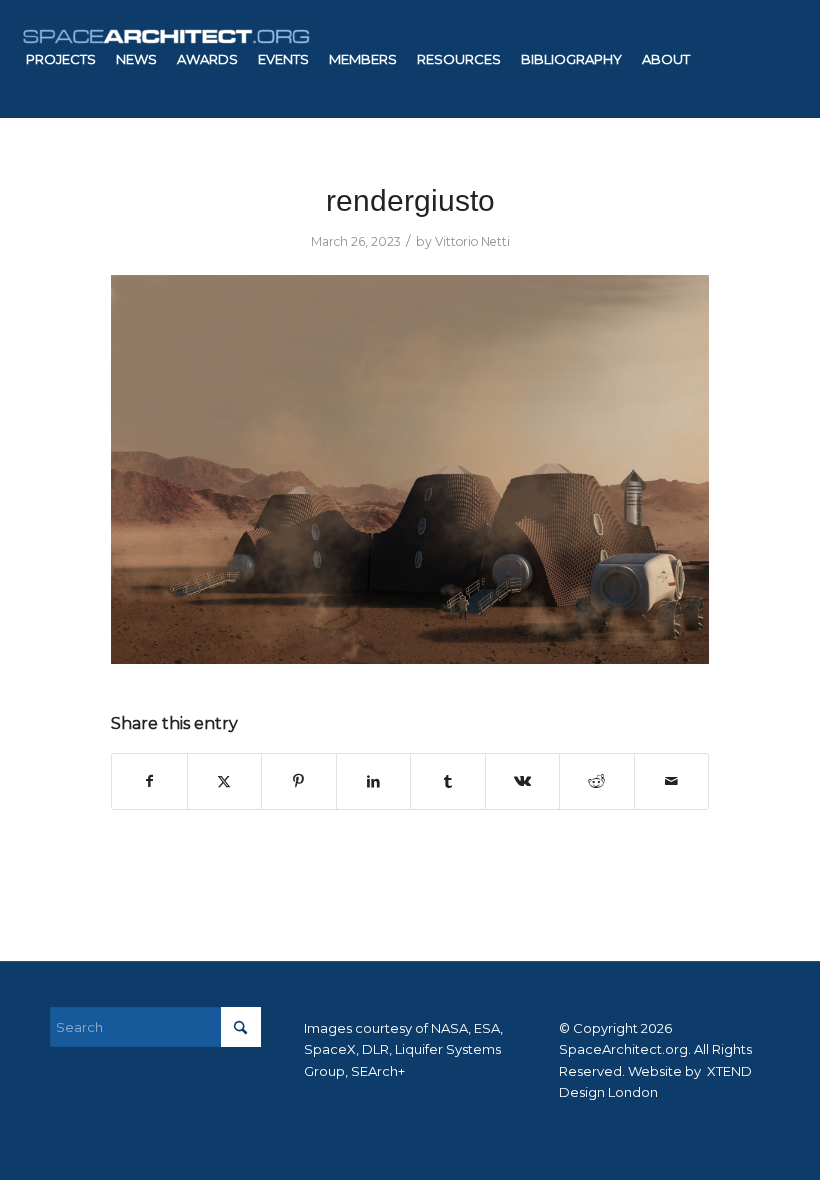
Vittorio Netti (472, 241)
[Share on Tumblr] (448, 781)
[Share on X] (225, 781)
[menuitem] (61, 59)
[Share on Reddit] (597, 781)
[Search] (389, 177)
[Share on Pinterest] (299, 781)
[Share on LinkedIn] (374, 781)
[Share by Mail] (672, 781)
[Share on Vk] (523, 781)
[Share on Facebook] (149, 781)
